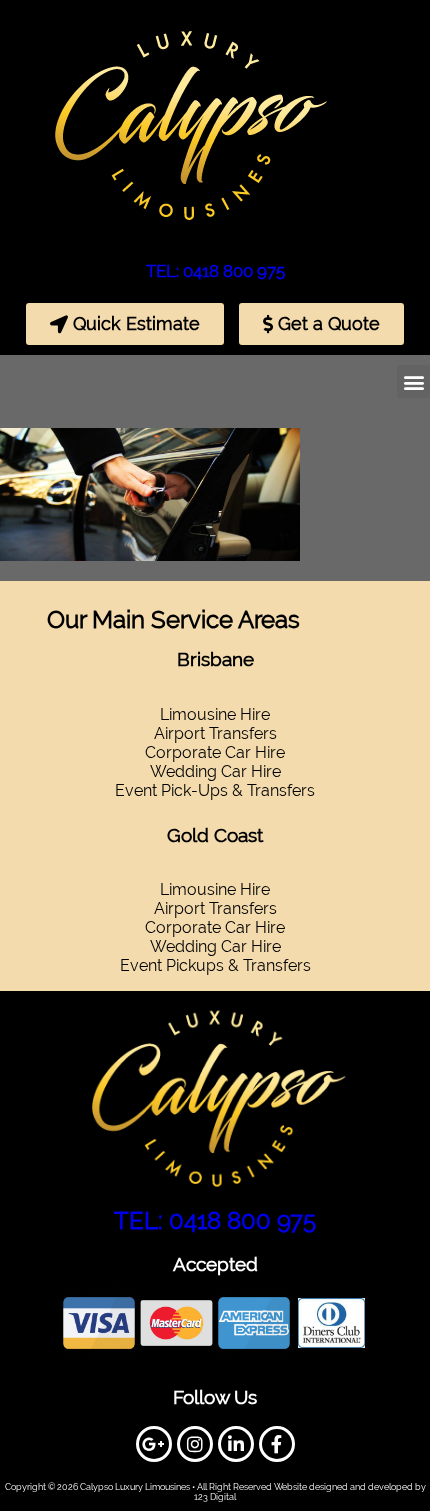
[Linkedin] (236, 1444)
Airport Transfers (215, 908)
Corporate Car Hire (215, 752)
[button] (413, 381)
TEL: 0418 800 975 (215, 271)
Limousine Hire (215, 889)
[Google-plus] (154, 1444)
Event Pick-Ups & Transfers (215, 790)
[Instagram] (195, 1444)
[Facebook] (277, 1444)
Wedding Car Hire (215, 771)
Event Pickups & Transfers (215, 965)
